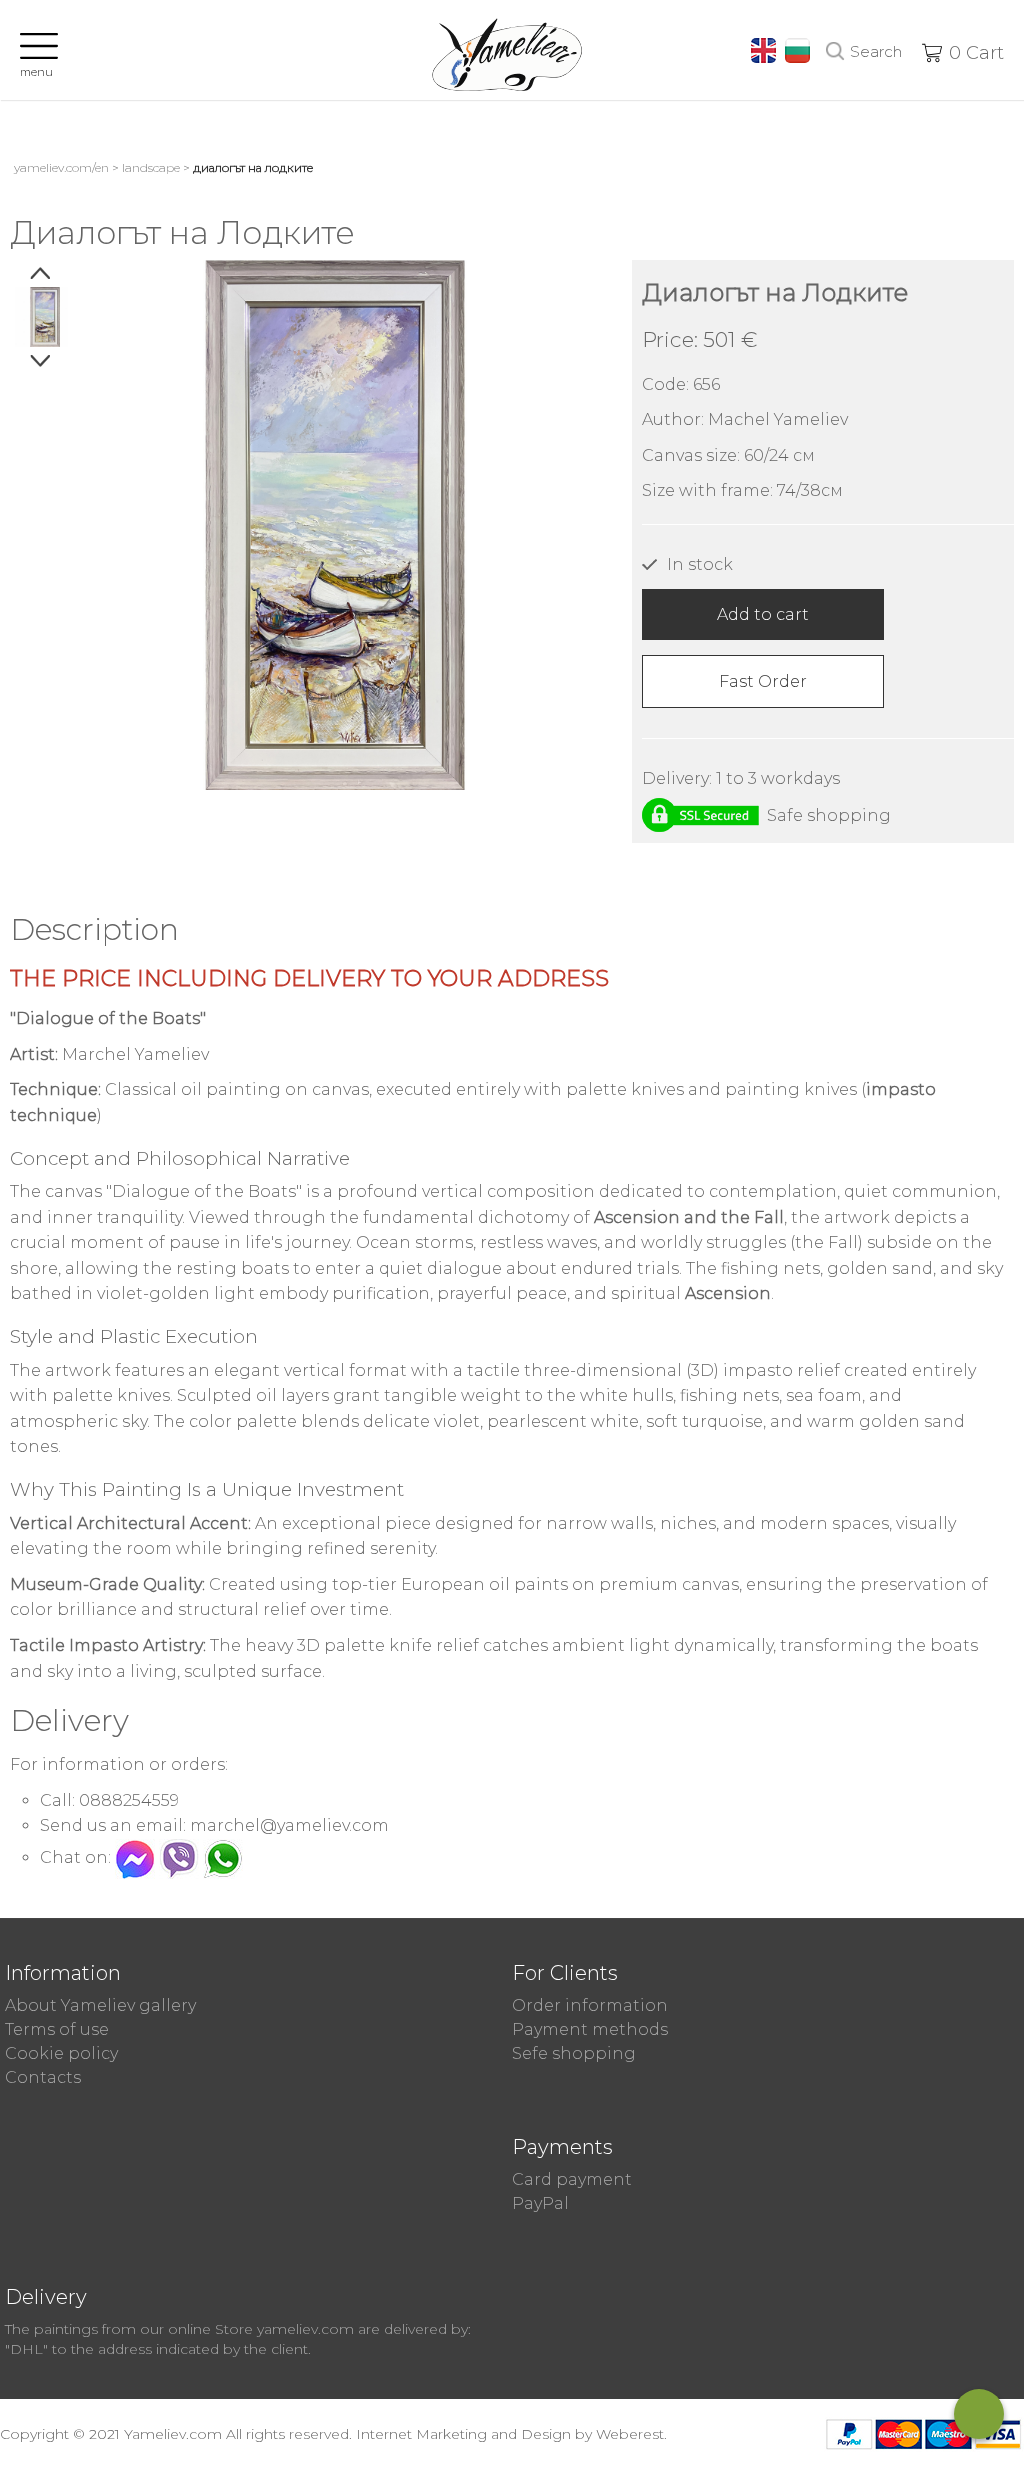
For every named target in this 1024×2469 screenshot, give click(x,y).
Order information (590, 2005)
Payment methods (590, 2029)
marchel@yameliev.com (289, 1825)
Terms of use (57, 2029)
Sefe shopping (574, 2053)
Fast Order (763, 681)
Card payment (572, 2179)
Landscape (151, 167)
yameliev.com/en (61, 167)
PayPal (540, 2203)
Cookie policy (61, 2053)
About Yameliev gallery (100, 2005)
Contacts (43, 2077)
